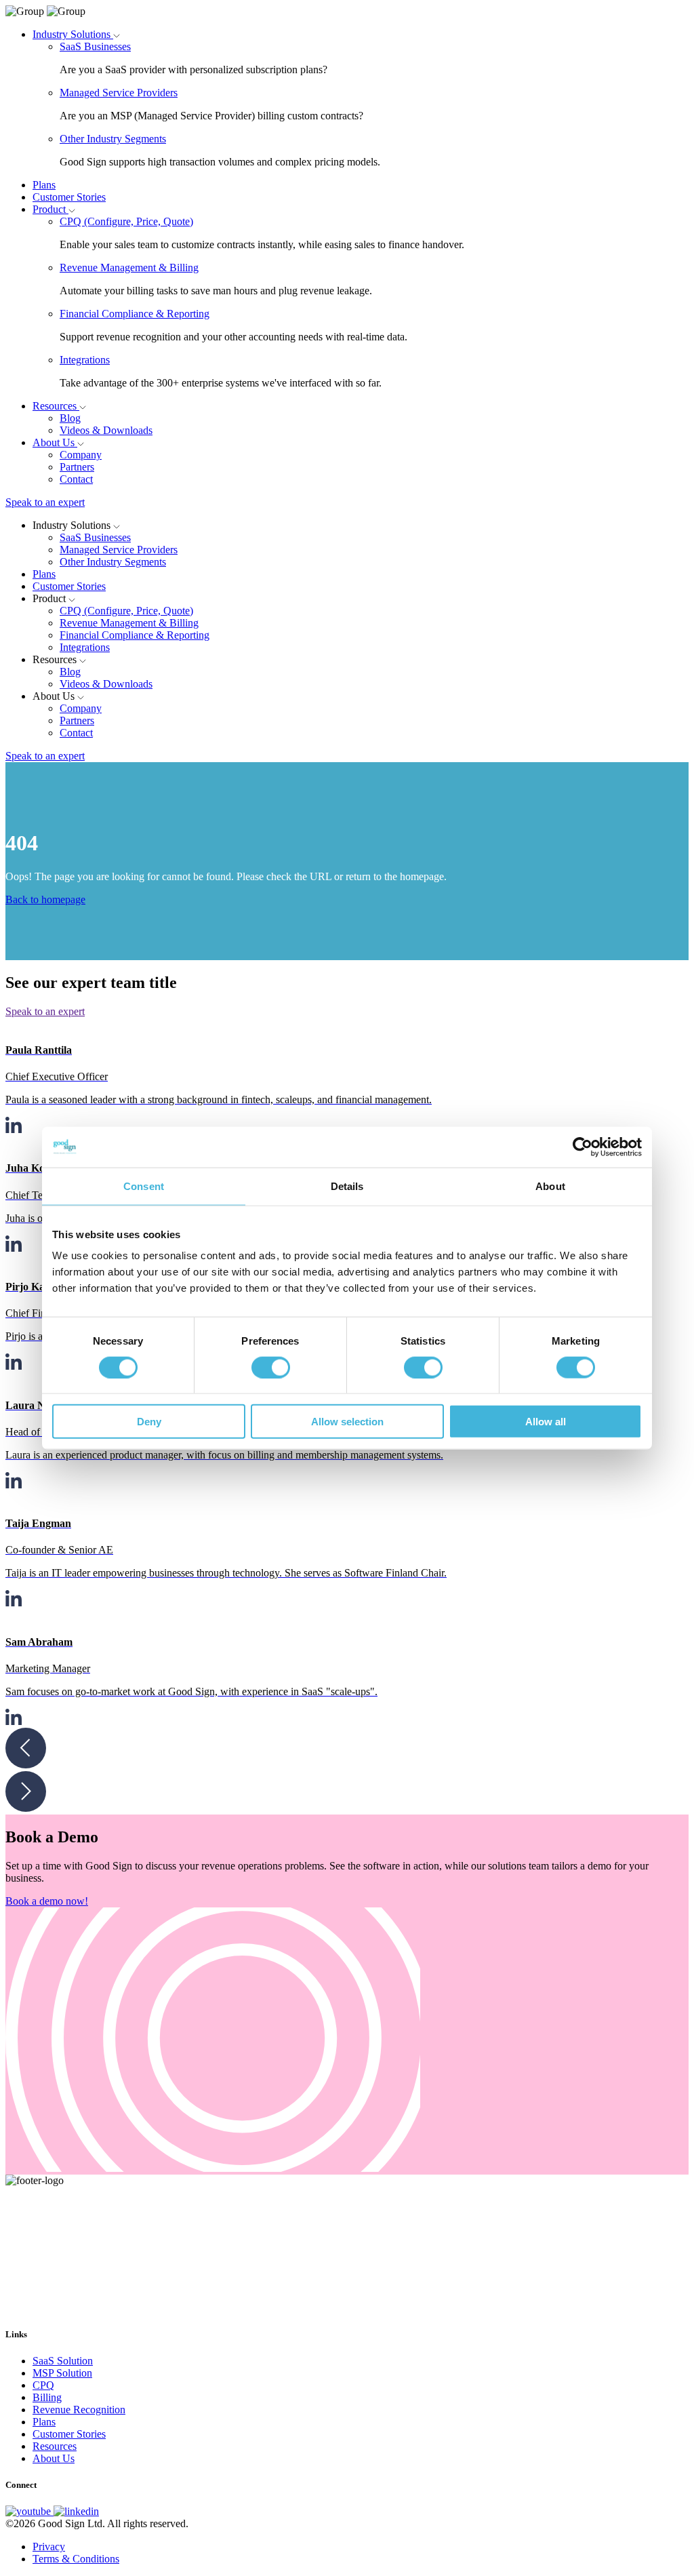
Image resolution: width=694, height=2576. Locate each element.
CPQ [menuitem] (43, 2385)
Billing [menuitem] (47, 2397)
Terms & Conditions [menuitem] (76, 2559)
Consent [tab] (144, 1186)
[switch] (271, 1367)
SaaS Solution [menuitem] (63, 2361)
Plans (44, 185)
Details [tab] (347, 1186)
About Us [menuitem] (54, 2458)
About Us (55, 442)
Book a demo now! (47, 1901)
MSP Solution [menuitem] (62, 2373)
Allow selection (347, 1422)
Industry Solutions (73, 34)
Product (50, 209)
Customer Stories (69, 197)
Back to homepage (45, 899)
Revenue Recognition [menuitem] (79, 2410)
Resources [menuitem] (55, 2446)
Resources (56, 406)
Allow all (546, 1422)
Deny (149, 1422)
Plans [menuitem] (44, 2422)
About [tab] (550, 1186)
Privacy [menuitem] (49, 2547)
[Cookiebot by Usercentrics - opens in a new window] (583, 1147)
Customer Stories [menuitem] (69, 2434)
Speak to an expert (45, 502)
